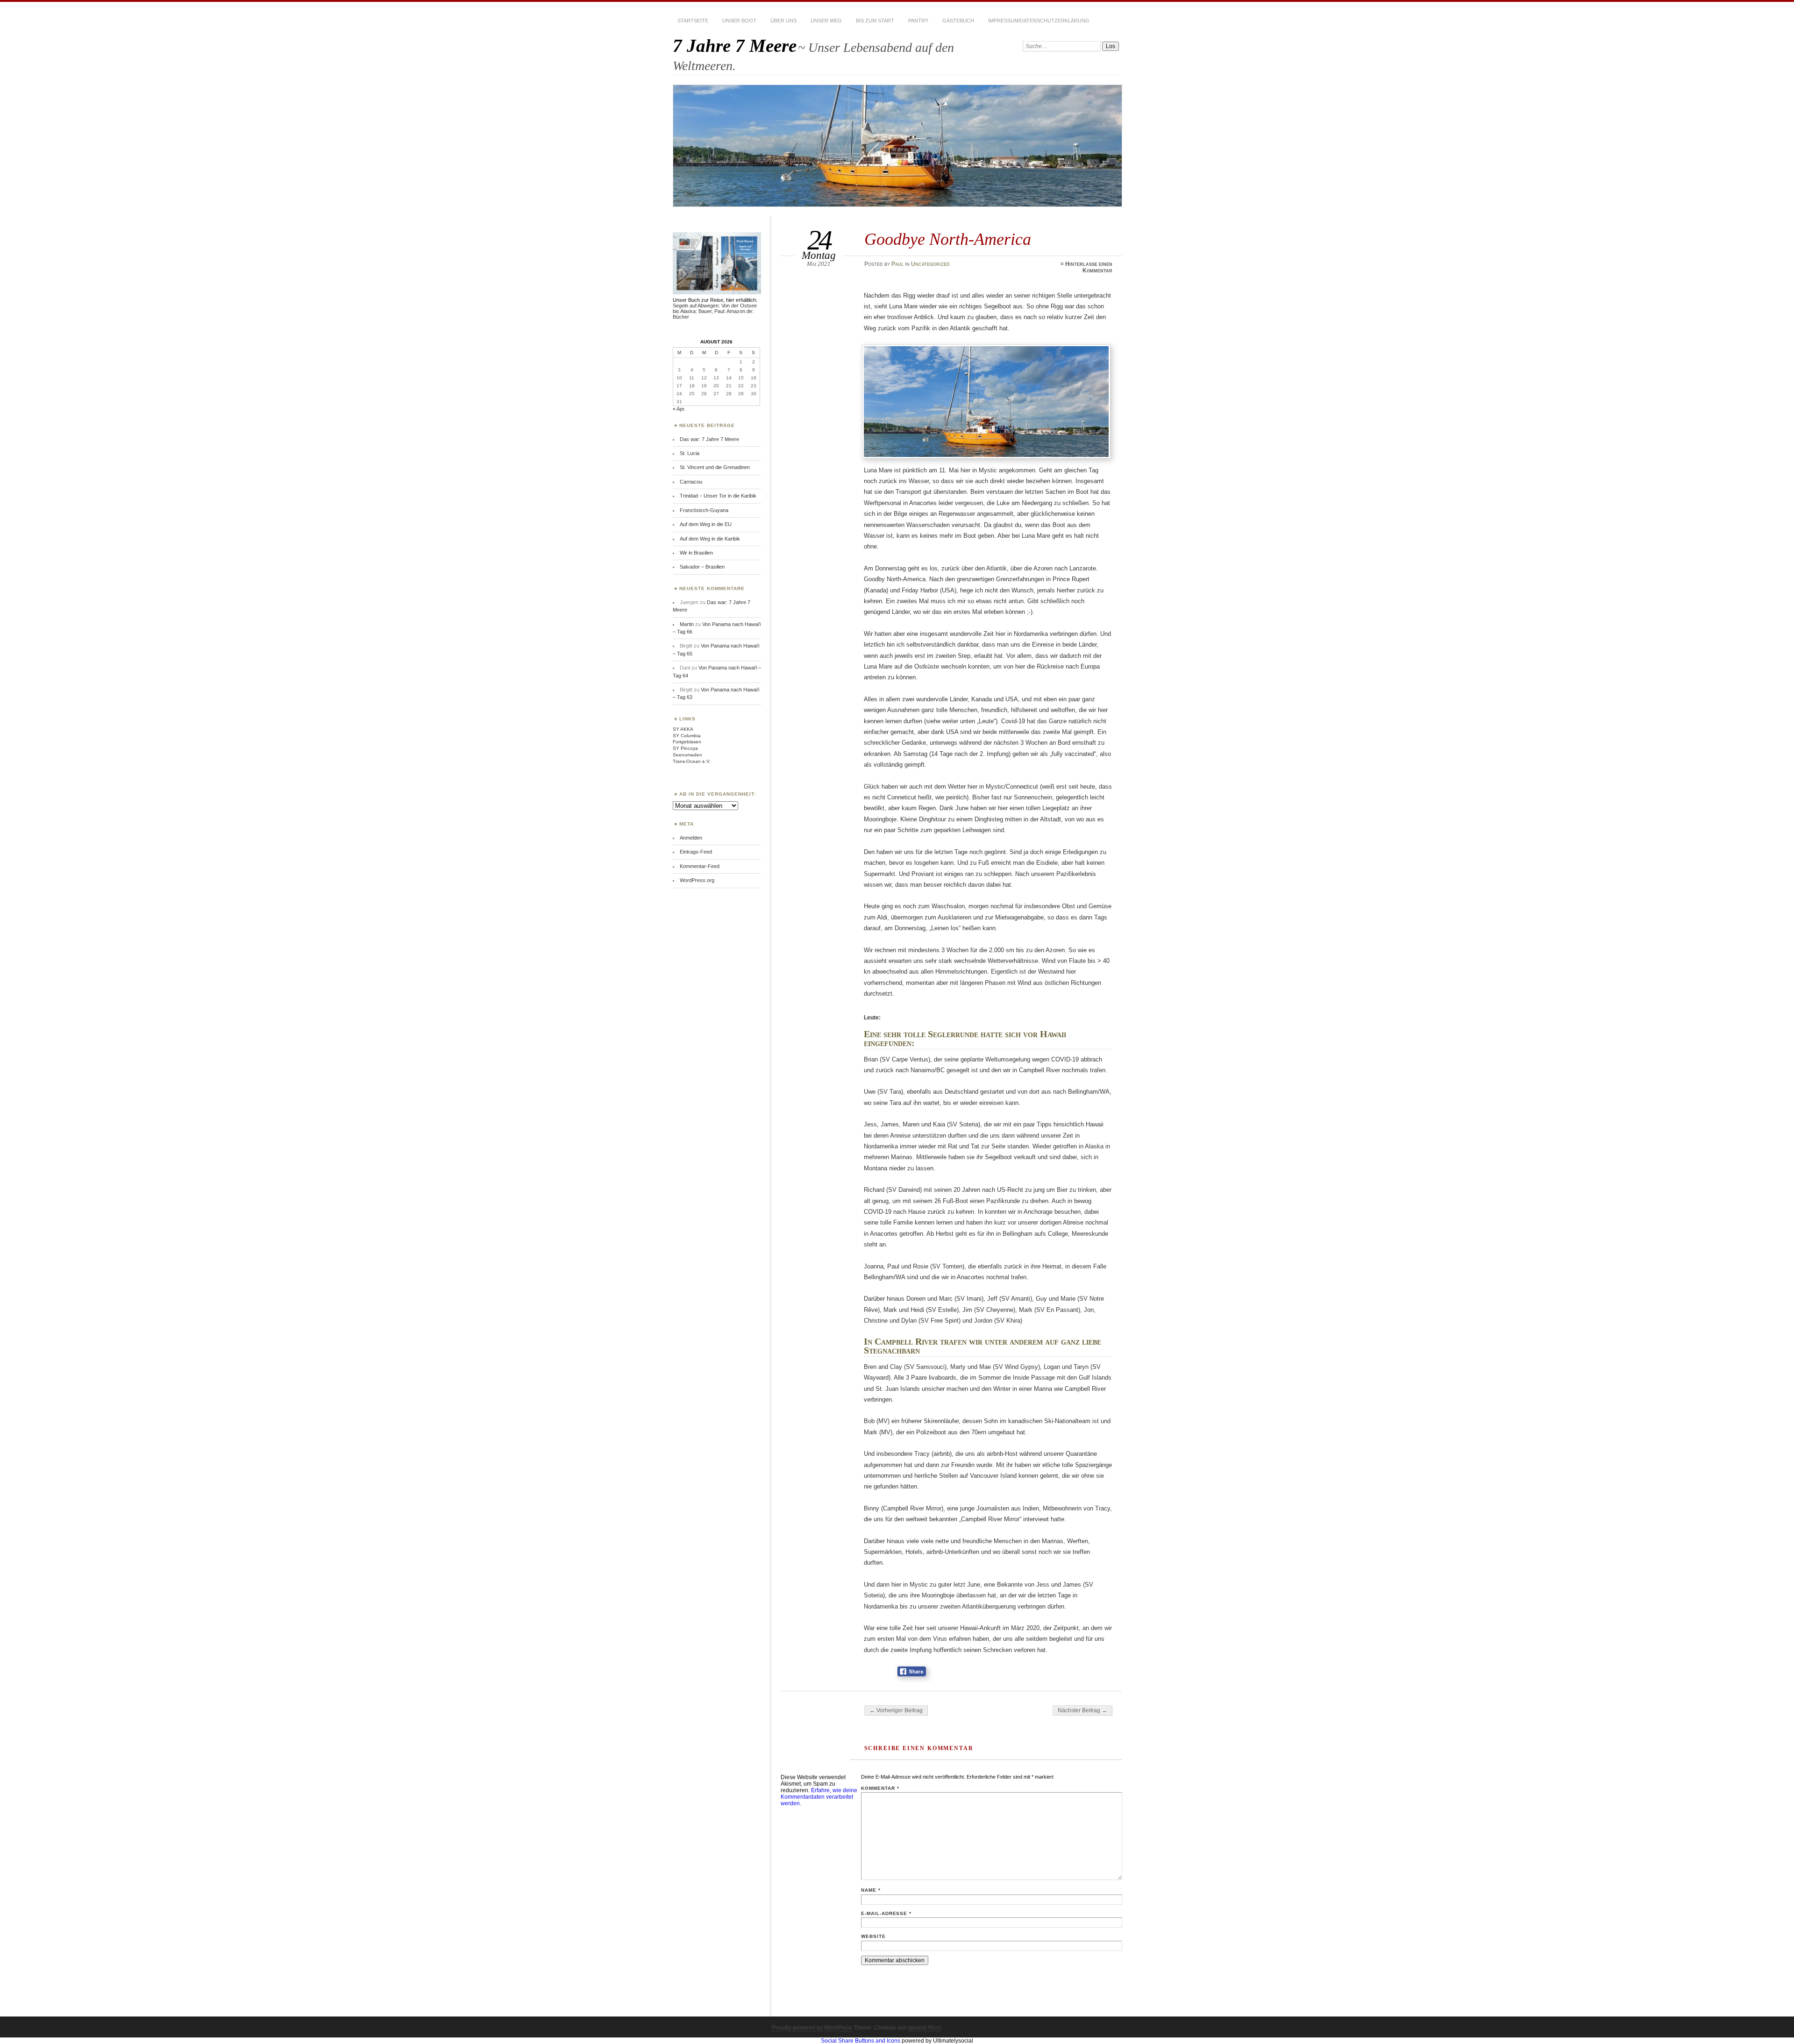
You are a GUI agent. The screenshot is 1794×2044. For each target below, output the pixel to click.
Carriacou (691, 482)
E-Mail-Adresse (886, 1913)
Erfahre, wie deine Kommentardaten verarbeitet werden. (819, 1797)
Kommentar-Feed (700, 866)
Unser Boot (739, 21)
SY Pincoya (685, 748)
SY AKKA (683, 729)
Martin (687, 624)
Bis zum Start (875, 21)
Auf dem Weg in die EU (706, 524)
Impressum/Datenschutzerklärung (1039, 21)
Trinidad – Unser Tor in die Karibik (718, 496)
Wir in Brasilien (696, 553)
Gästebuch (958, 21)
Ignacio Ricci (925, 2028)
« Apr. (679, 409)
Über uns (783, 21)
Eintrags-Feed (696, 852)
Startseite (693, 21)
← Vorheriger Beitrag (896, 1710)
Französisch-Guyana (704, 510)
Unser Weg (826, 21)
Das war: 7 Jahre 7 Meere (709, 439)
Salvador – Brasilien (702, 567)
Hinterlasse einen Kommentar (1089, 267)
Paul (897, 264)
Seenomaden (687, 755)
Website (873, 1936)
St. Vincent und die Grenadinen (715, 467)
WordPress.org (697, 880)
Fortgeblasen (687, 742)
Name (871, 1890)
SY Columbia (687, 736)
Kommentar (880, 1788)
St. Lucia (690, 453)
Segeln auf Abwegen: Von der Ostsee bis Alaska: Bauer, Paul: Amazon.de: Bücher (715, 311)
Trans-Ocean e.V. (692, 761)
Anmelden (691, 838)
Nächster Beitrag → (1082, 1710)
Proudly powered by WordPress (812, 2028)
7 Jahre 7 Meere (735, 46)
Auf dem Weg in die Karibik (710, 539)
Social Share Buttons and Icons (861, 2041)
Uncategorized (930, 264)
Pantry (918, 21)
